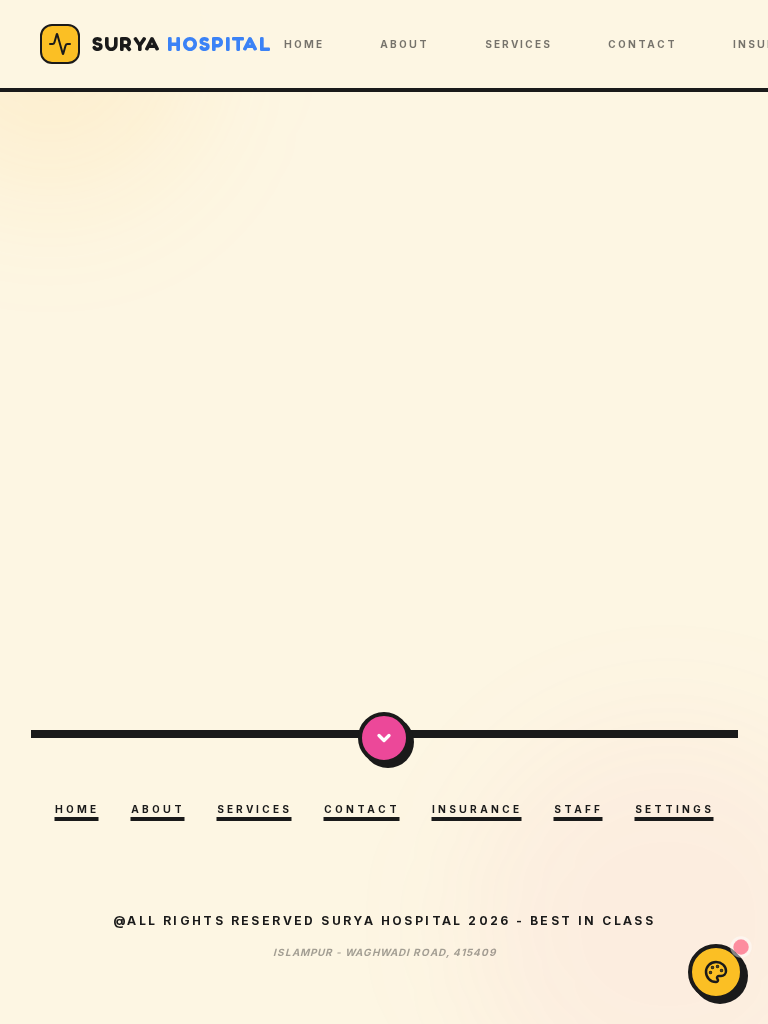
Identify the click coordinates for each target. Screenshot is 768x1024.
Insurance (477, 809)
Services (518, 44)
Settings (674, 809)
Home (304, 44)
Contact (642, 44)
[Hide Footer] (384, 738)
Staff (578, 809)
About (404, 44)
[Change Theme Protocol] (716, 972)
